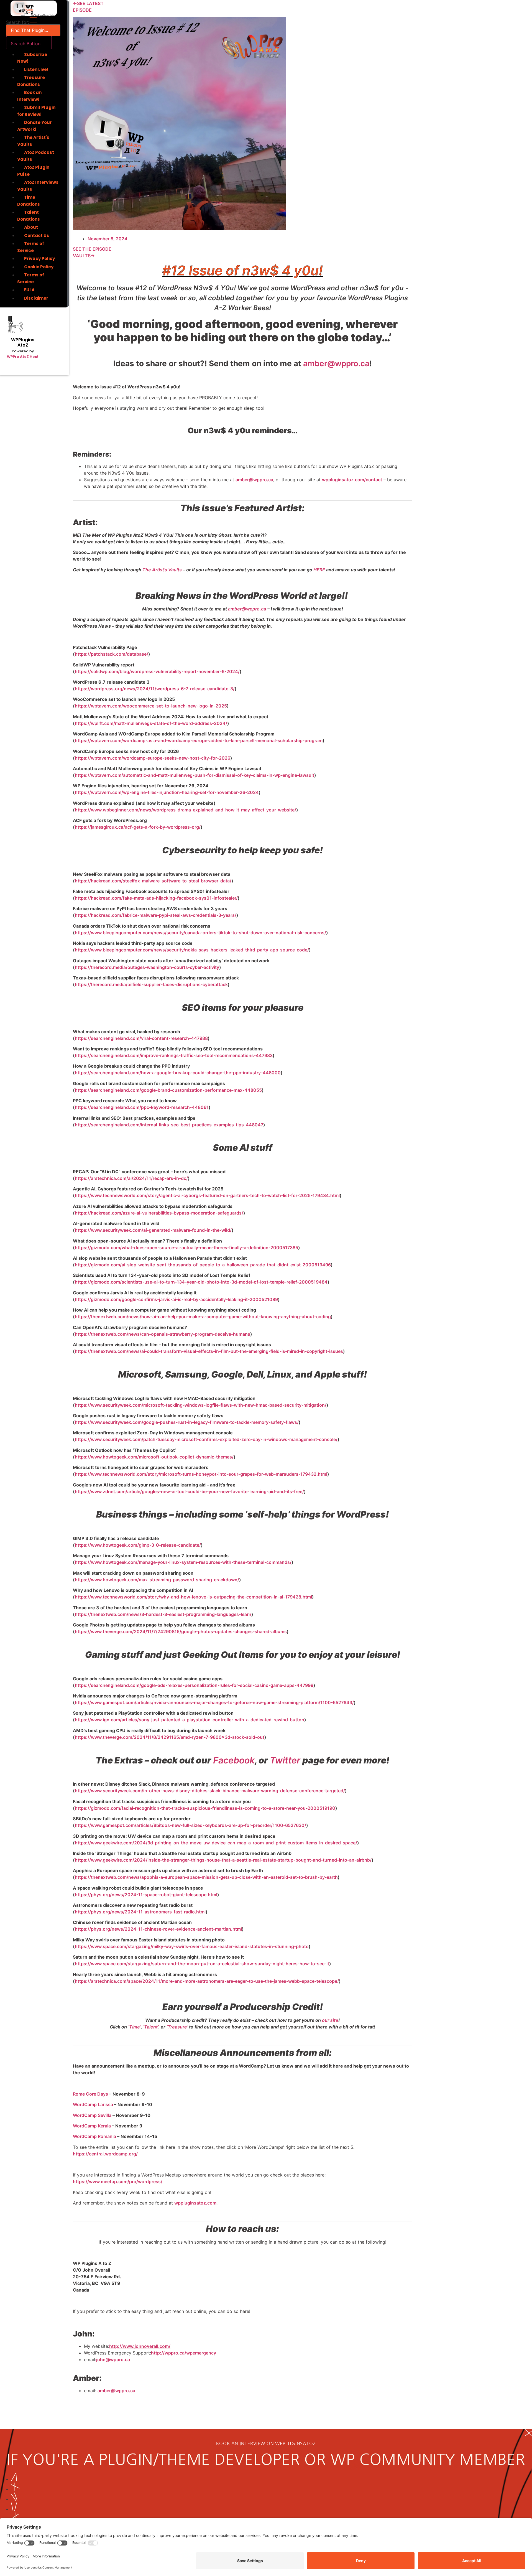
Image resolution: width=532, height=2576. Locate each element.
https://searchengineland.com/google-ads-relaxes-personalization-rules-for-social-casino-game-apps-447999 (194, 1685)
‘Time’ (134, 2027)
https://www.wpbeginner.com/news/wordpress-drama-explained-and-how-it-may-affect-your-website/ (186, 810)
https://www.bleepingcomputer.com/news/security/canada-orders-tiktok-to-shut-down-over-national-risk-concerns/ (200, 933)
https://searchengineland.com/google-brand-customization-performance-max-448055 (168, 1090)
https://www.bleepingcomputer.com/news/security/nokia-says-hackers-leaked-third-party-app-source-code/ (192, 950)
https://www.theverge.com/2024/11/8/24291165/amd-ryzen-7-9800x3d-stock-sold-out (170, 1737)
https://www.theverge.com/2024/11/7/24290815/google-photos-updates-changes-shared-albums (181, 1631)
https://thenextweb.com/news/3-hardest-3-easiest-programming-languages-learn (163, 1614)
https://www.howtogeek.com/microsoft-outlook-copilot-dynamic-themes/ (154, 1457)
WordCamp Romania (94, 2136)
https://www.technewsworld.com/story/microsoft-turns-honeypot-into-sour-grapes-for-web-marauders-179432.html (201, 1474)
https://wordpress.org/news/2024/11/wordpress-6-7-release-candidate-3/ (155, 689)
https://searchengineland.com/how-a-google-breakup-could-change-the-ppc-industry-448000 (178, 1073)
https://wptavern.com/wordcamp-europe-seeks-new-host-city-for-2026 (153, 758)
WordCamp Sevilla (92, 2115)
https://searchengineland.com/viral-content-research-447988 (141, 1038)
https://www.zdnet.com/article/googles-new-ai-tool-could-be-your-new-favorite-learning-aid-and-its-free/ (189, 1491)
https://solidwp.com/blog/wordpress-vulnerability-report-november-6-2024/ (157, 671)
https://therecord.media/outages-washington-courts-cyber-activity (147, 967)
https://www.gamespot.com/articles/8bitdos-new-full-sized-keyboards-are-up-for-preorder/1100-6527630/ (190, 1825)
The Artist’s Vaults (162, 570)
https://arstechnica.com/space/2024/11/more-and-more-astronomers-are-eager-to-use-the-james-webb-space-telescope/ (207, 1981)
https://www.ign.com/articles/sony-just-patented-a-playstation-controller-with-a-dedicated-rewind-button (190, 1720)
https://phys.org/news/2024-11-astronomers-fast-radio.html (140, 1912)
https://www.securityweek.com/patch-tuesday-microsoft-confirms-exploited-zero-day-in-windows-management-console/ (206, 1439)
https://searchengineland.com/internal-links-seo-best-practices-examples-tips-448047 (169, 1125)
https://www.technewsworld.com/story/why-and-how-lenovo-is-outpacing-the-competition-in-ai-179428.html (193, 1597)
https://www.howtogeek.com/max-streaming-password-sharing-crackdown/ (157, 1580)
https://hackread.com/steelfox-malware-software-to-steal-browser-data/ (153, 881)
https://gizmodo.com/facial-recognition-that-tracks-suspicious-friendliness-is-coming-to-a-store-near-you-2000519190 (205, 1808)
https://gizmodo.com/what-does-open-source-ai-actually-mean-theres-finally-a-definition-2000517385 (186, 1248)
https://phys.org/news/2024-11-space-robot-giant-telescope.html (146, 1895)
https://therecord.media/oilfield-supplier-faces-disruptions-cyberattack (151, 984)
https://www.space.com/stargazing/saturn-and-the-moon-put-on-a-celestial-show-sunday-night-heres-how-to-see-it (202, 1964)
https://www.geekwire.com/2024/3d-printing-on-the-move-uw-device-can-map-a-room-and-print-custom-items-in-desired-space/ (216, 1843)
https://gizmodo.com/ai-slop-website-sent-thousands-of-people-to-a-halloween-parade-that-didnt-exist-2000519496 (203, 1265)
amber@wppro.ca (336, 363)
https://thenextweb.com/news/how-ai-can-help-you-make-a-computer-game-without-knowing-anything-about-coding (203, 1317)
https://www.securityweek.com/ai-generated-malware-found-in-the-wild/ (153, 1230)
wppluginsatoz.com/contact (352, 480)
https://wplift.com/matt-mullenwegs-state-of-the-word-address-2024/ (151, 723)
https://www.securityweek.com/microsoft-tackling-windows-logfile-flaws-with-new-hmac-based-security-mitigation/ (201, 1405)
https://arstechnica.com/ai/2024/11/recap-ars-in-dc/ (131, 1178)
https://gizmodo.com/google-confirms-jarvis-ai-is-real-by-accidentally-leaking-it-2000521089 (176, 1299)
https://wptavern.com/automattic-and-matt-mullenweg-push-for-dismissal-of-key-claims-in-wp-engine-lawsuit (195, 775)
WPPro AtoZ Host (23, 357)
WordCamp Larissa (93, 2104)
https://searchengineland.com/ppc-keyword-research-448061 (142, 1107)
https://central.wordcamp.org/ (105, 2154)
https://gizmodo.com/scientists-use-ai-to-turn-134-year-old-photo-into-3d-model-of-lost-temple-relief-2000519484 (201, 1282)
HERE (319, 570)
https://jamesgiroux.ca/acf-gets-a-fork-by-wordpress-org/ (138, 827)
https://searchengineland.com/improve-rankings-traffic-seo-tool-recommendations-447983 (174, 1055)
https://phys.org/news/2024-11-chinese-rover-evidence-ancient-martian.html (158, 1929)
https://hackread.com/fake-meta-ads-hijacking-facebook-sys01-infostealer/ (156, 898)
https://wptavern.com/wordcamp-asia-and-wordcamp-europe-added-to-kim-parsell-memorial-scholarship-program (199, 740)
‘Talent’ (151, 2027)
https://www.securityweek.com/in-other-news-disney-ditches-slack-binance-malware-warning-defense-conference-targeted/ (210, 1791)
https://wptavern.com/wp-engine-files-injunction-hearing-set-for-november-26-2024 (167, 792)
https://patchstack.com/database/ (112, 654)
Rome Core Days (90, 2094)
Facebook (234, 1760)
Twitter (285, 1760)
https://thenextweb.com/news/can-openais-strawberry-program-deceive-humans (163, 1334)
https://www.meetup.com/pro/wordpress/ (118, 2182)
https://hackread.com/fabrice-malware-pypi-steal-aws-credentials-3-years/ (156, 915)
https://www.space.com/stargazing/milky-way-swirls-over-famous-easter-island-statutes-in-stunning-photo (192, 1946)
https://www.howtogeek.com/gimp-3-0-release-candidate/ (138, 1545)
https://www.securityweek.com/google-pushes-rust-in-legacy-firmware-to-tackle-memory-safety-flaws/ (187, 1422)
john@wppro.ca (113, 2359)
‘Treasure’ (177, 2027)
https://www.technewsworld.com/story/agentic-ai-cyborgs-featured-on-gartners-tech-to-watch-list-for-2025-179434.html (207, 1195)
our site (330, 2020)
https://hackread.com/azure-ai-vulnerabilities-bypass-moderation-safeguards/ (159, 1213)
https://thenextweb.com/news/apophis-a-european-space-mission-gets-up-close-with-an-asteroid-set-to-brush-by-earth (206, 1877)
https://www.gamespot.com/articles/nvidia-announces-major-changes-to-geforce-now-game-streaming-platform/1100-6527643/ (214, 1702)
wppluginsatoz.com (195, 2203)
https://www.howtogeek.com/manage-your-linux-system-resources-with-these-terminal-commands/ (183, 1562)
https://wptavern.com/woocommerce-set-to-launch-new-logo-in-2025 (151, 706)
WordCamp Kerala (92, 2126)
